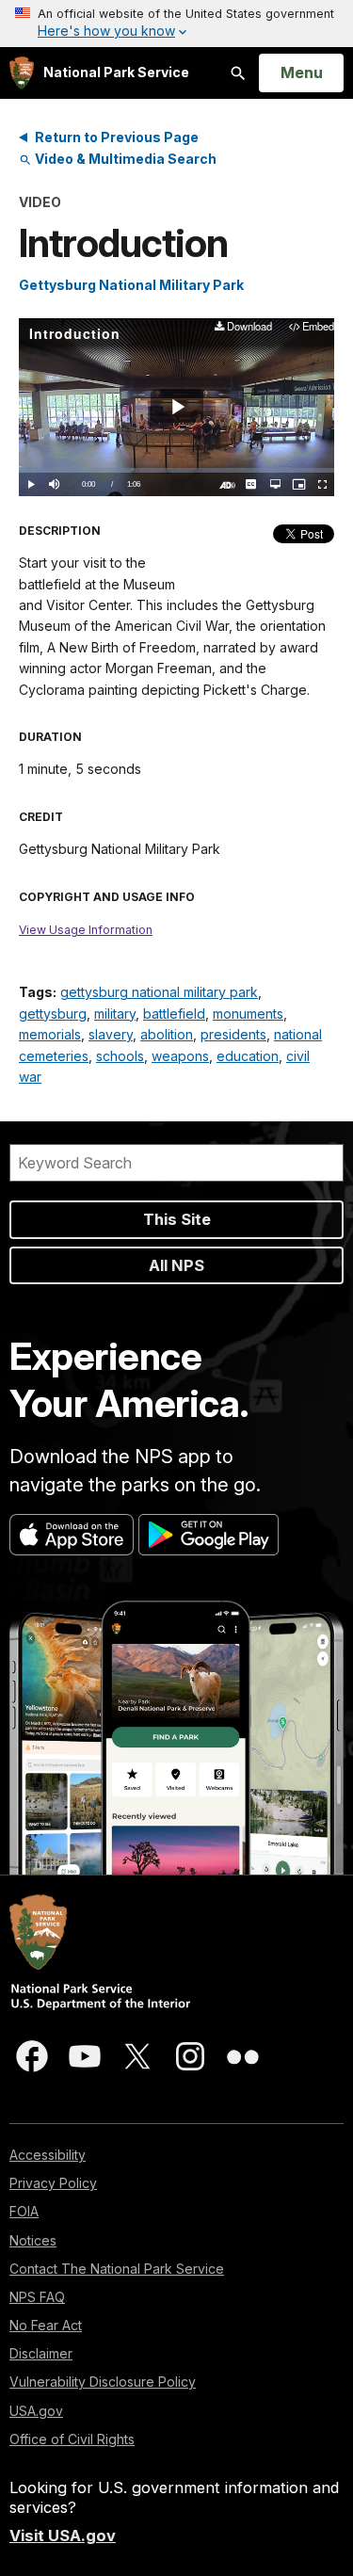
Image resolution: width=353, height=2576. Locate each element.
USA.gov (36, 2411)
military (115, 1014)
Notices (33, 2240)
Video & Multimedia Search (124, 159)
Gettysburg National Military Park (131, 285)
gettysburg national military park (159, 992)
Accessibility (48, 2155)
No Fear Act (46, 2325)
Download (249, 327)
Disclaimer (41, 2353)
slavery (111, 1034)
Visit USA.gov (63, 2536)
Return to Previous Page (117, 137)
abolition (167, 1034)
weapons (180, 1056)
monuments (248, 1014)
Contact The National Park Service (117, 2269)
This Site (177, 1219)
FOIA (24, 2211)
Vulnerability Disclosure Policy (103, 2382)
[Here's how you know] (176, 24)
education (248, 1056)
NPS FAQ (37, 2297)
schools (120, 1056)
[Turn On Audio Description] (227, 484)
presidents (233, 1034)
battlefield (174, 1014)
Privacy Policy (53, 2183)
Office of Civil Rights (72, 2439)
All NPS (176, 1265)
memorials (50, 1034)
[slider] (176, 470)
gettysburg (53, 1014)
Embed (318, 327)
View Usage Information (86, 930)
